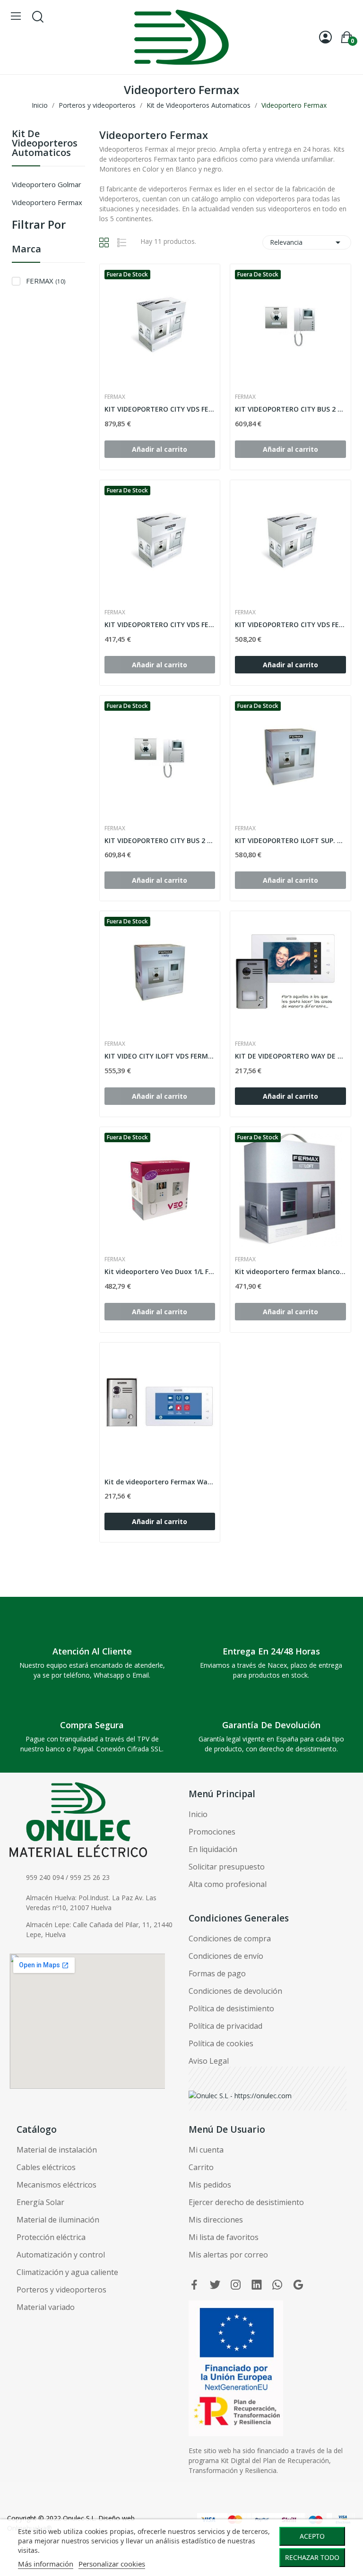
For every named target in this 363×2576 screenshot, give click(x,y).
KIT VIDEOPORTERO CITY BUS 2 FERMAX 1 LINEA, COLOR (160, 840)
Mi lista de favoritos (224, 2237)
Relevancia (307, 242)
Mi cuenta (206, 2150)
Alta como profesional (228, 1884)
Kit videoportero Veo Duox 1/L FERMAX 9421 (160, 1271)
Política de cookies (221, 2043)
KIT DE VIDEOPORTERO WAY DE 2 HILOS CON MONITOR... (290, 1056)
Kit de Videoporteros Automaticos (45, 144)
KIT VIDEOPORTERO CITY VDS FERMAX (160, 409)
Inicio (198, 1814)
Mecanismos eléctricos (56, 2185)
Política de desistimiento (231, 2008)
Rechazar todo (312, 2557)
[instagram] (236, 2285)
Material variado (46, 2307)
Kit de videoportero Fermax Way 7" (160, 1482)
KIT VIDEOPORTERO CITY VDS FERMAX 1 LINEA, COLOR (290, 625)
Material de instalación (57, 2150)
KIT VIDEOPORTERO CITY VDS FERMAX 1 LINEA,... (160, 625)
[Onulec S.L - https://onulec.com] (240, 2095)
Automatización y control (61, 2255)
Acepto (312, 2536)
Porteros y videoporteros (61, 2290)
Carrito (201, 2167)
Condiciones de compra (230, 1938)
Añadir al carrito (290, 665)
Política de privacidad (225, 2026)
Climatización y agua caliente (67, 2272)
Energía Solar (40, 2202)
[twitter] (215, 2285)
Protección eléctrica (51, 2237)
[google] (298, 2285)
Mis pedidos (210, 2185)
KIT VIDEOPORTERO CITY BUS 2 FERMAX (290, 409)
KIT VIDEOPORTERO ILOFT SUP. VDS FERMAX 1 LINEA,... (290, 840)
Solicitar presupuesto (227, 1867)
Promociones (212, 1832)
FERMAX (46, 281)
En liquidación (213, 1849)
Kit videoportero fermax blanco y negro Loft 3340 (290, 1271)
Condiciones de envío (226, 1956)
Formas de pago (217, 1973)
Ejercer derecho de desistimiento (246, 2202)
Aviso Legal (209, 2061)
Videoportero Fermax (47, 202)
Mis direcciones (216, 2220)
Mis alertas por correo (228, 2255)
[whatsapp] (277, 2285)
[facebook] (194, 2285)
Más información (46, 2564)
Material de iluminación (58, 2220)
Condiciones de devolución (235, 1991)
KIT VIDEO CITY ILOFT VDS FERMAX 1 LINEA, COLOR (160, 1056)
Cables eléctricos (46, 2167)
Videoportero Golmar (47, 184)
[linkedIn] (257, 2285)
